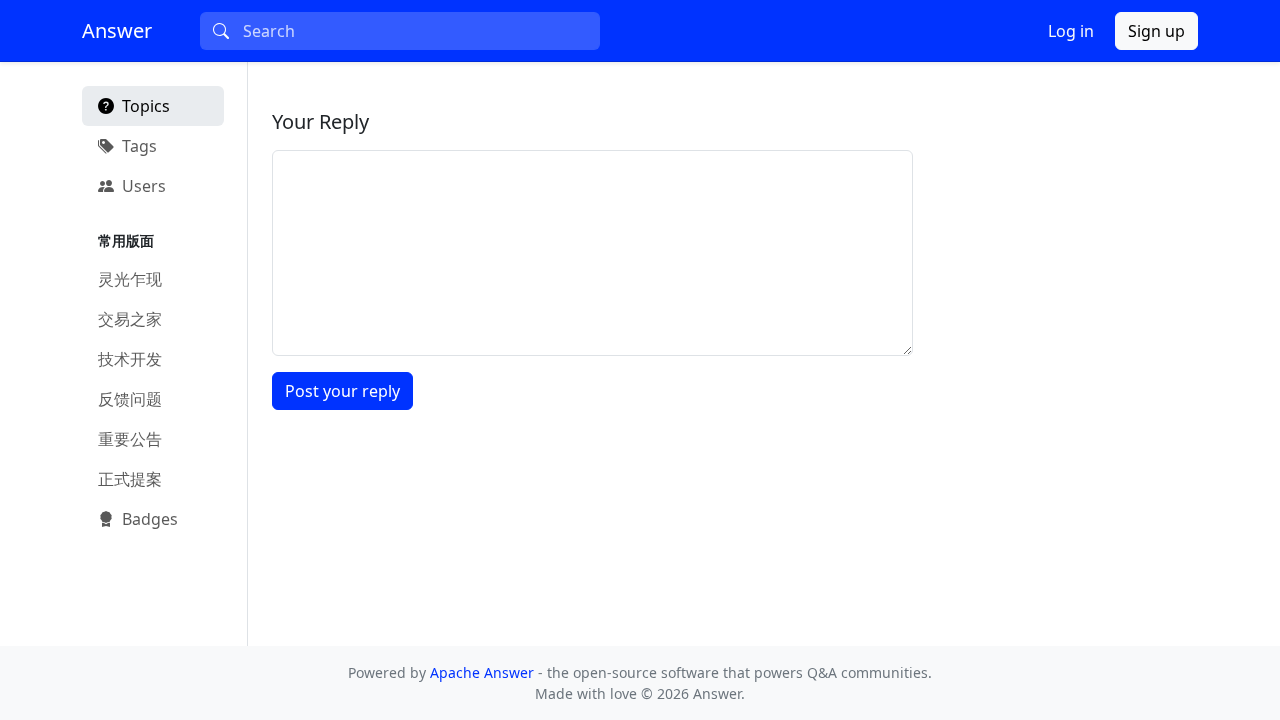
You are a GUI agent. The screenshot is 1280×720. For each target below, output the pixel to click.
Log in (1071, 31)
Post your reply (342, 391)
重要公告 (130, 439)
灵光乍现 (130, 279)
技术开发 (130, 359)
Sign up (1156, 31)
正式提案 (130, 479)
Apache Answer (484, 672)
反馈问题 (130, 399)
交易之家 (130, 319)
